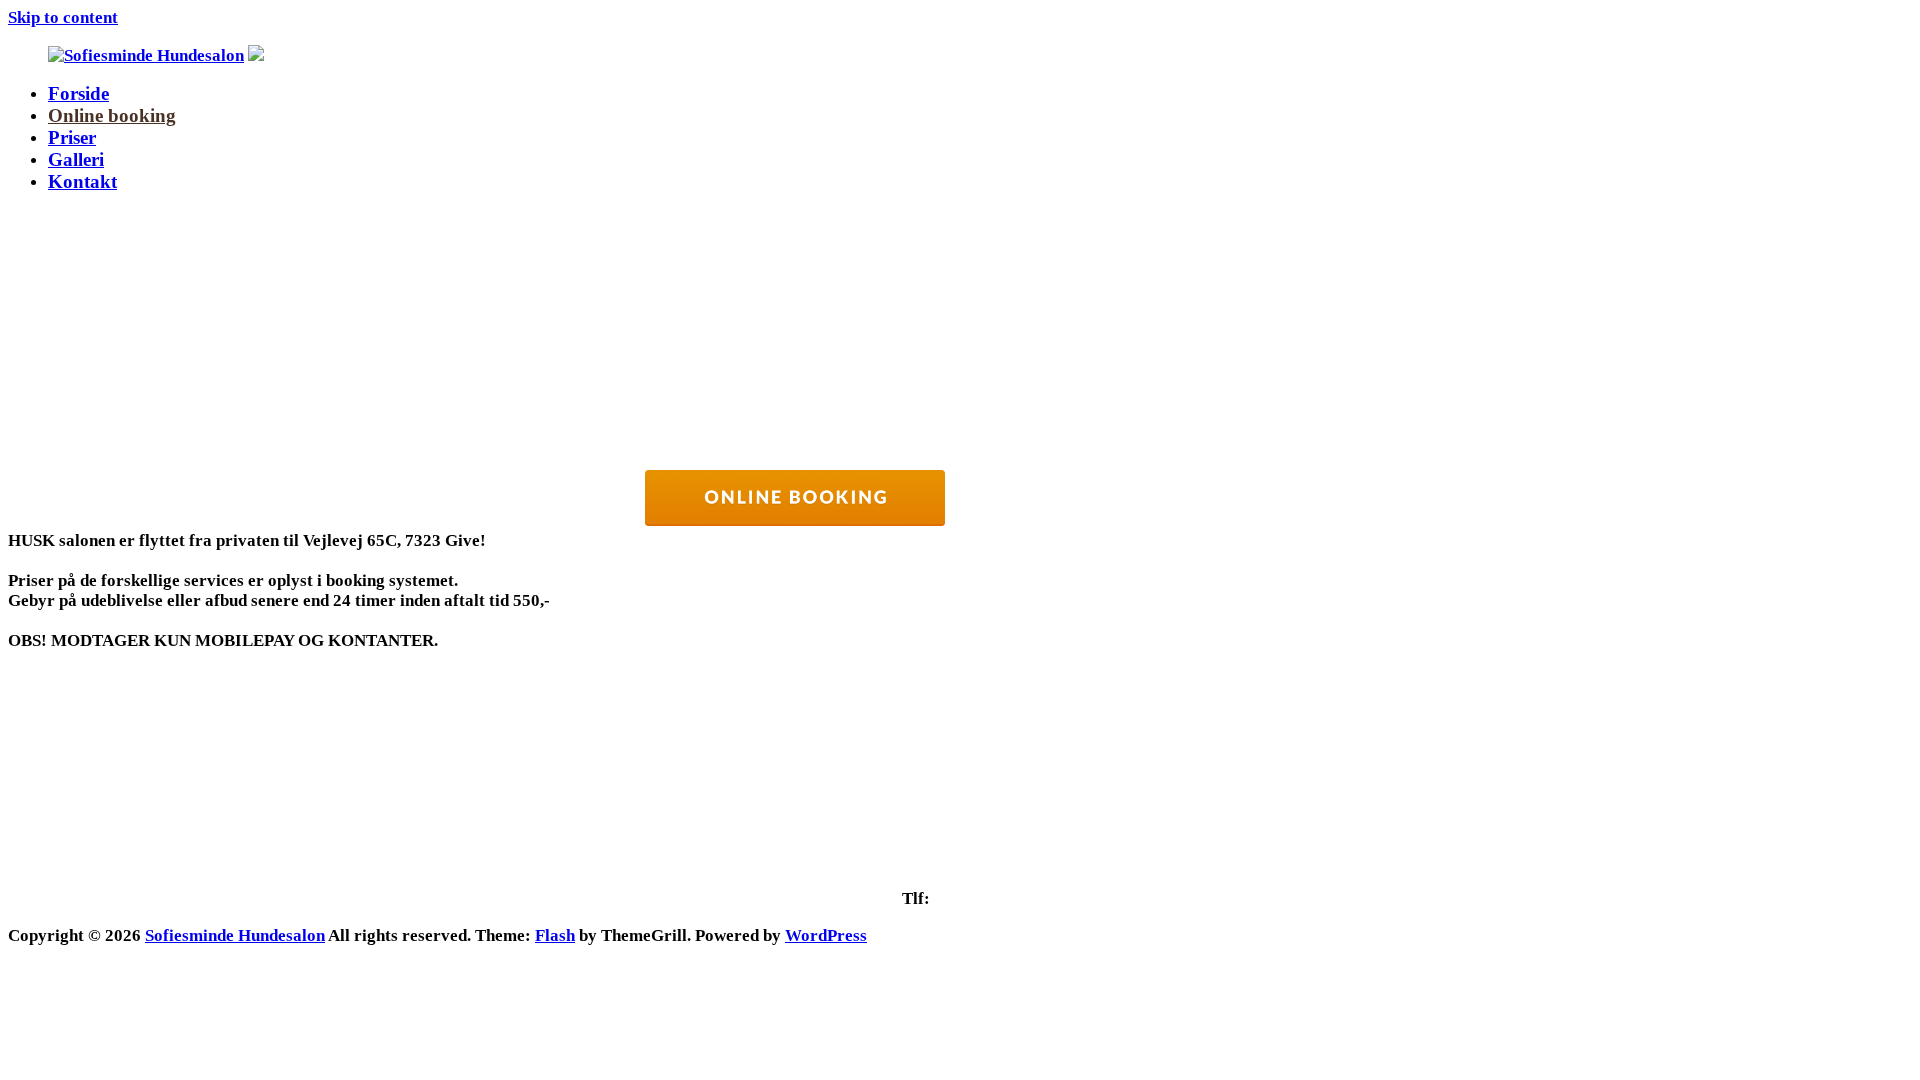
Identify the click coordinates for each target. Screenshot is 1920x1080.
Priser (72, 137)
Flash (555, 935)
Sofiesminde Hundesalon (235, 935)
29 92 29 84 (976, 898)
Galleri (76, 159)
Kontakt (82, 181)
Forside (78, 93)
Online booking (112, 115)
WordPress (826, 935)
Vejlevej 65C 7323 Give (960, 868)
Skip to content (63, 17)
